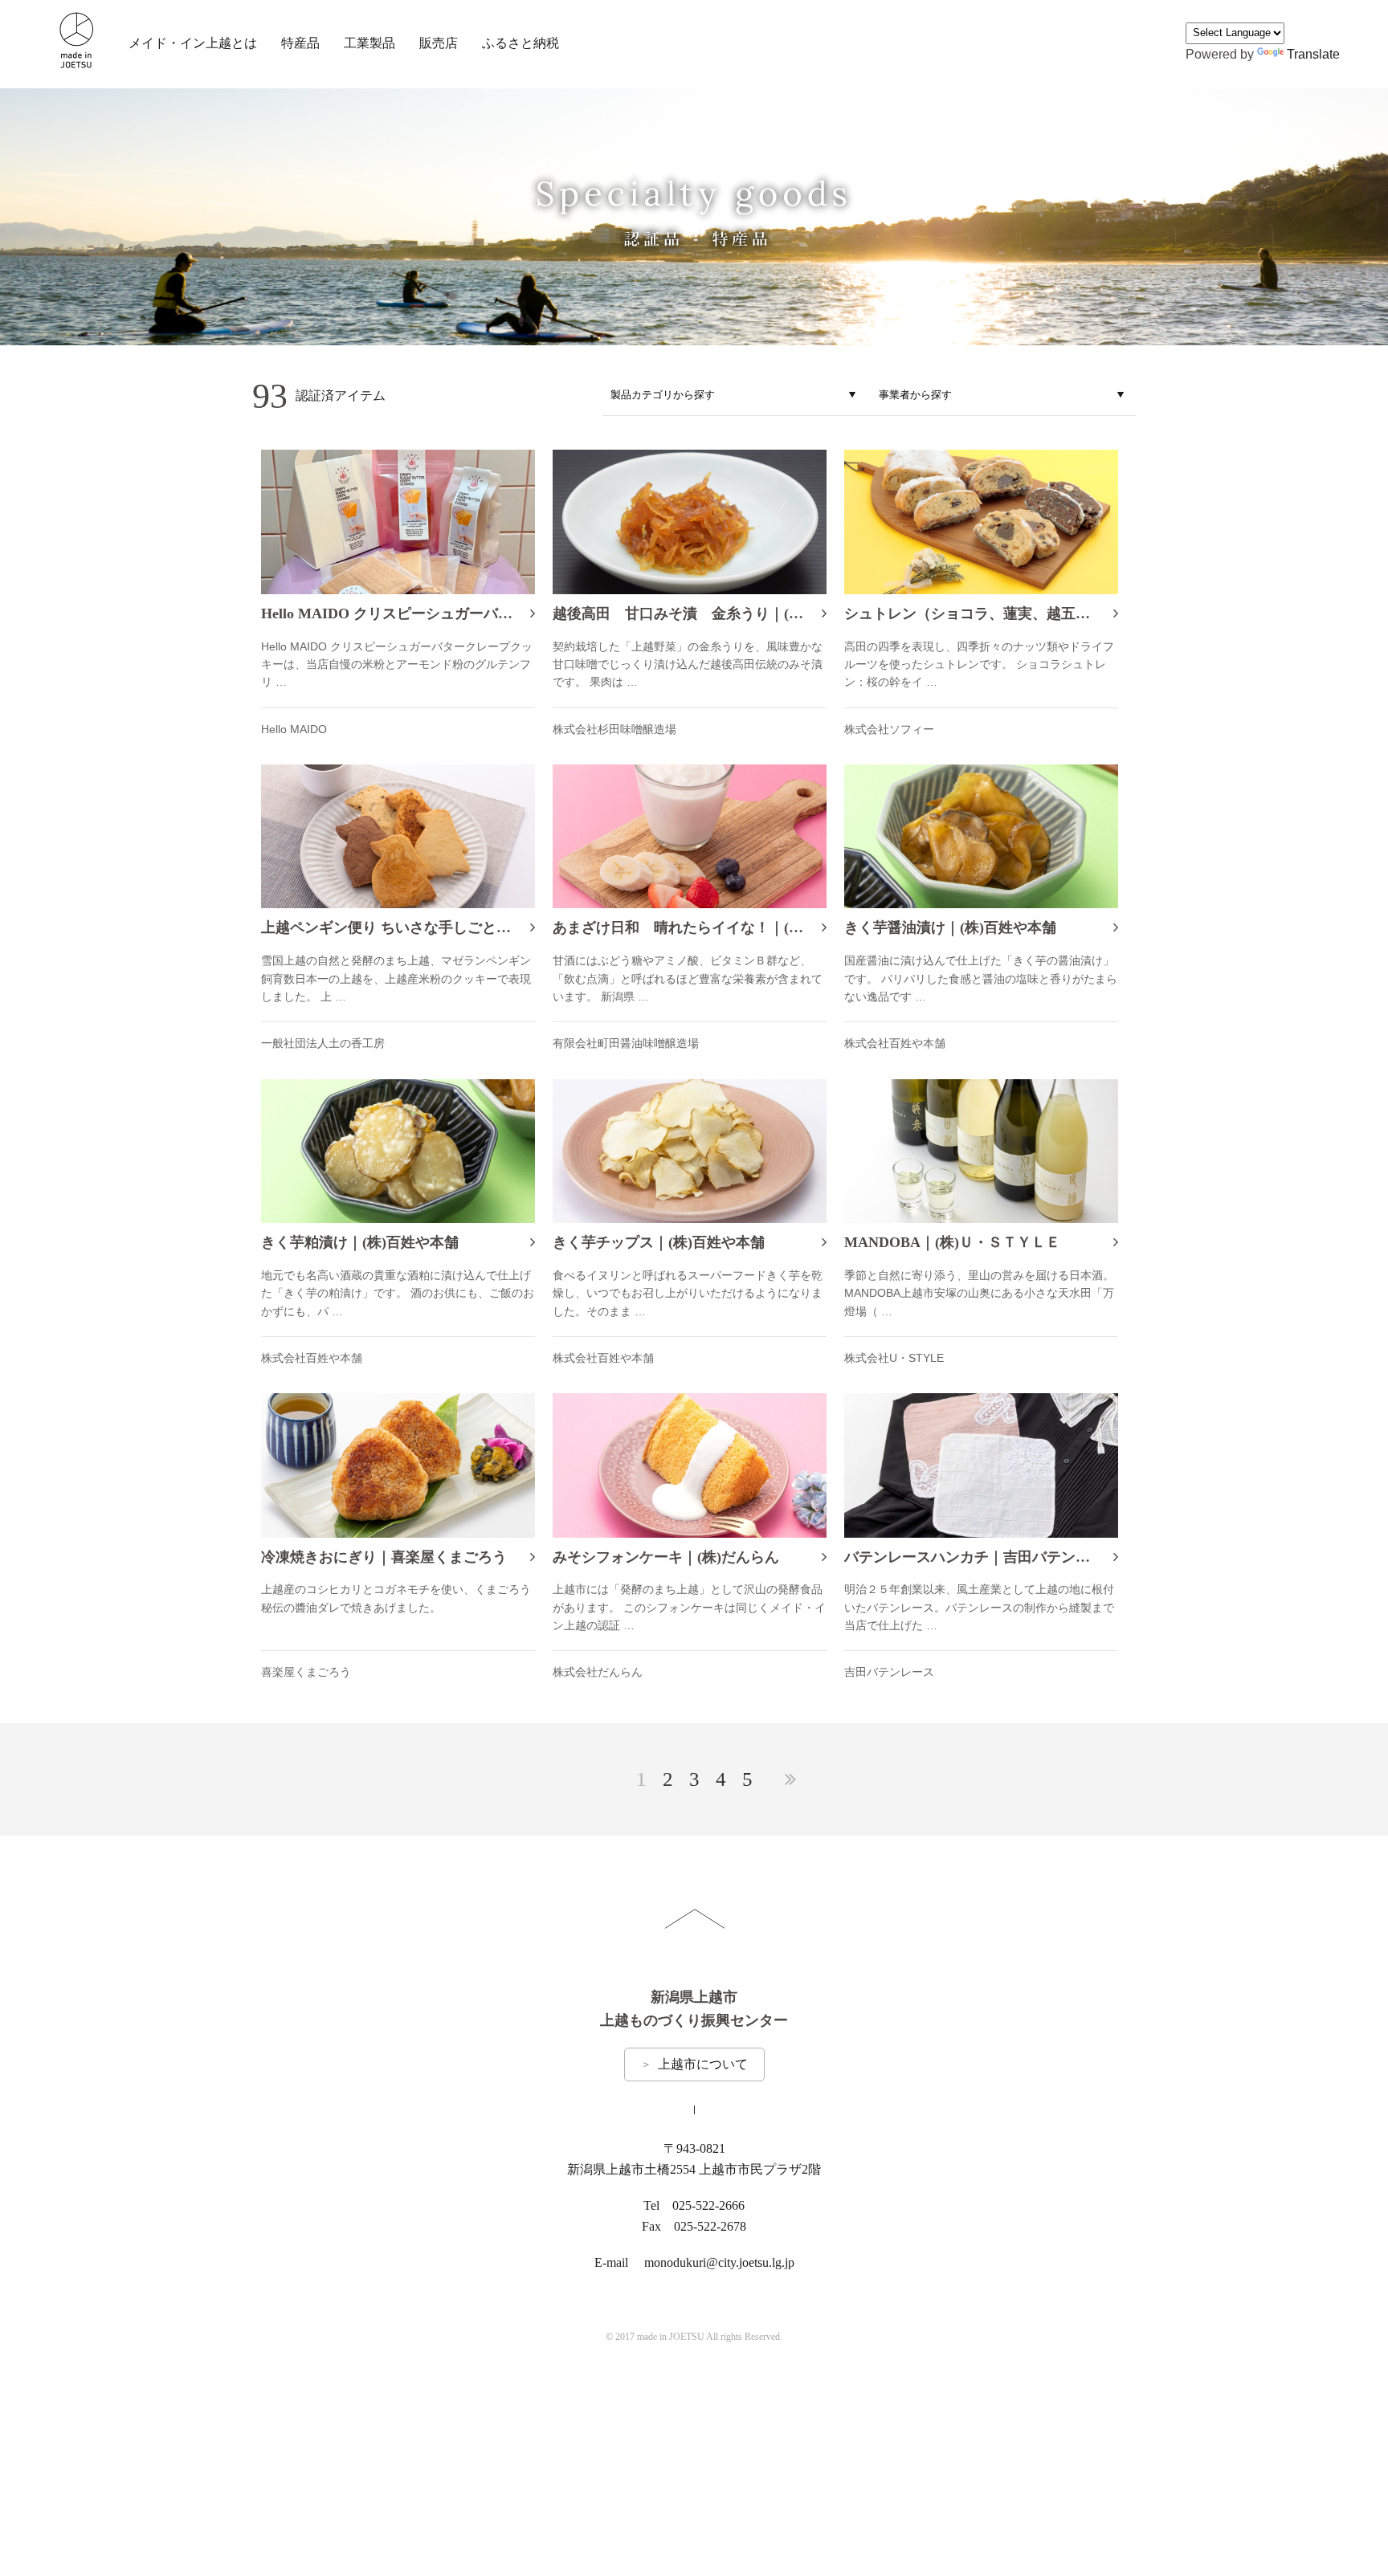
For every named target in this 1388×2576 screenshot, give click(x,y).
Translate (1313, 54)
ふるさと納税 (520, 43)
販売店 (439, 43)
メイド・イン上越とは (193, 43)
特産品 (300, 43)
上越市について (694, 2064)
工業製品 (369, 43)
